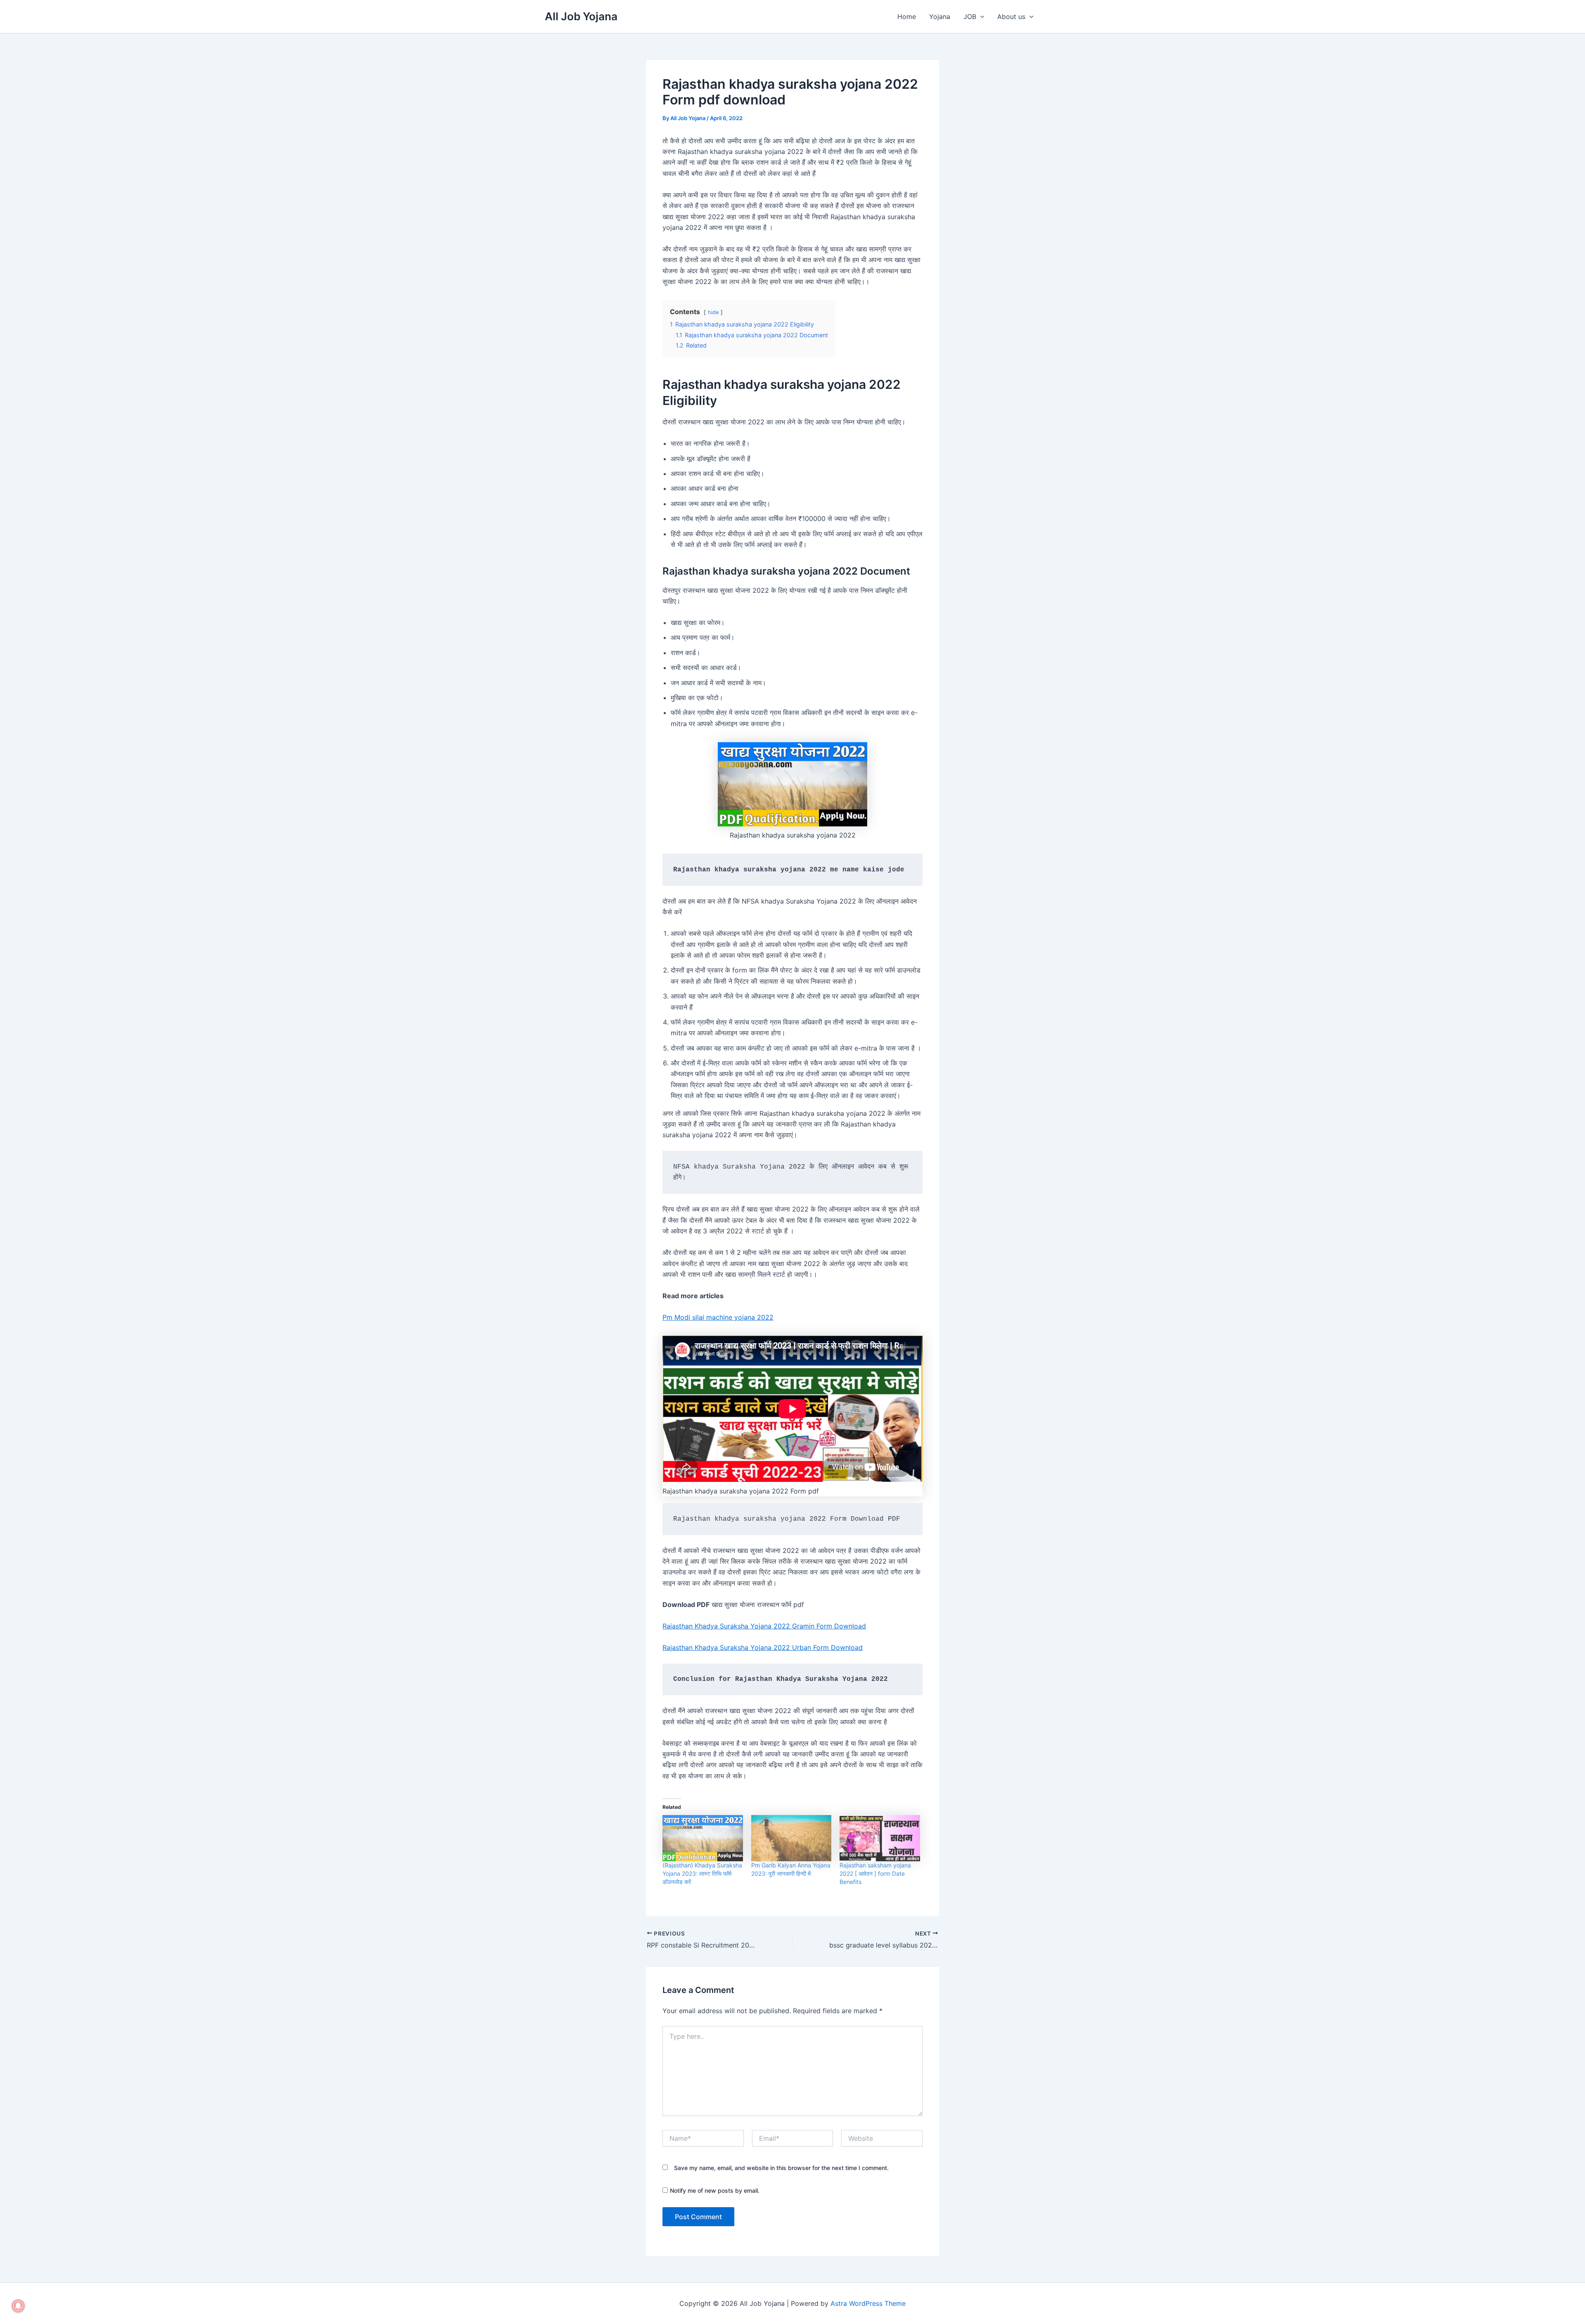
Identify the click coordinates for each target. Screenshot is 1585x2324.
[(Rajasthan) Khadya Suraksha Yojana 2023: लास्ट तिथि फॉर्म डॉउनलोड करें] (703, 1838)
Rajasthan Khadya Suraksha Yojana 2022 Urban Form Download (763, 1647)
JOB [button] (970, 17)
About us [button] (1011, 17)
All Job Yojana (581, 16)
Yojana (940, 17)
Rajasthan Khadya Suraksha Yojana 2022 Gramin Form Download (764, 1626)
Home (907, 17)
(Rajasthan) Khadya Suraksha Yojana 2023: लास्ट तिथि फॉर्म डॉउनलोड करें (702, 1873)
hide (713, 312)
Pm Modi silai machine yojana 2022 (718, 1317)
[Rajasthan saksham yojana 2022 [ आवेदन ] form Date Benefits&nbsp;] (880, 1838)
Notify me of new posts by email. (715, 2190)
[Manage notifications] (18, 2306)
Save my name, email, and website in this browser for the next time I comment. (781, 2168)
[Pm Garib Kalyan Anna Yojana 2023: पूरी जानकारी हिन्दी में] (791, 1838)
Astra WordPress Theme (868, 2303)
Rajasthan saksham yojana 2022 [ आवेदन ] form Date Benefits (875, 1873)
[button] (980, 17)
